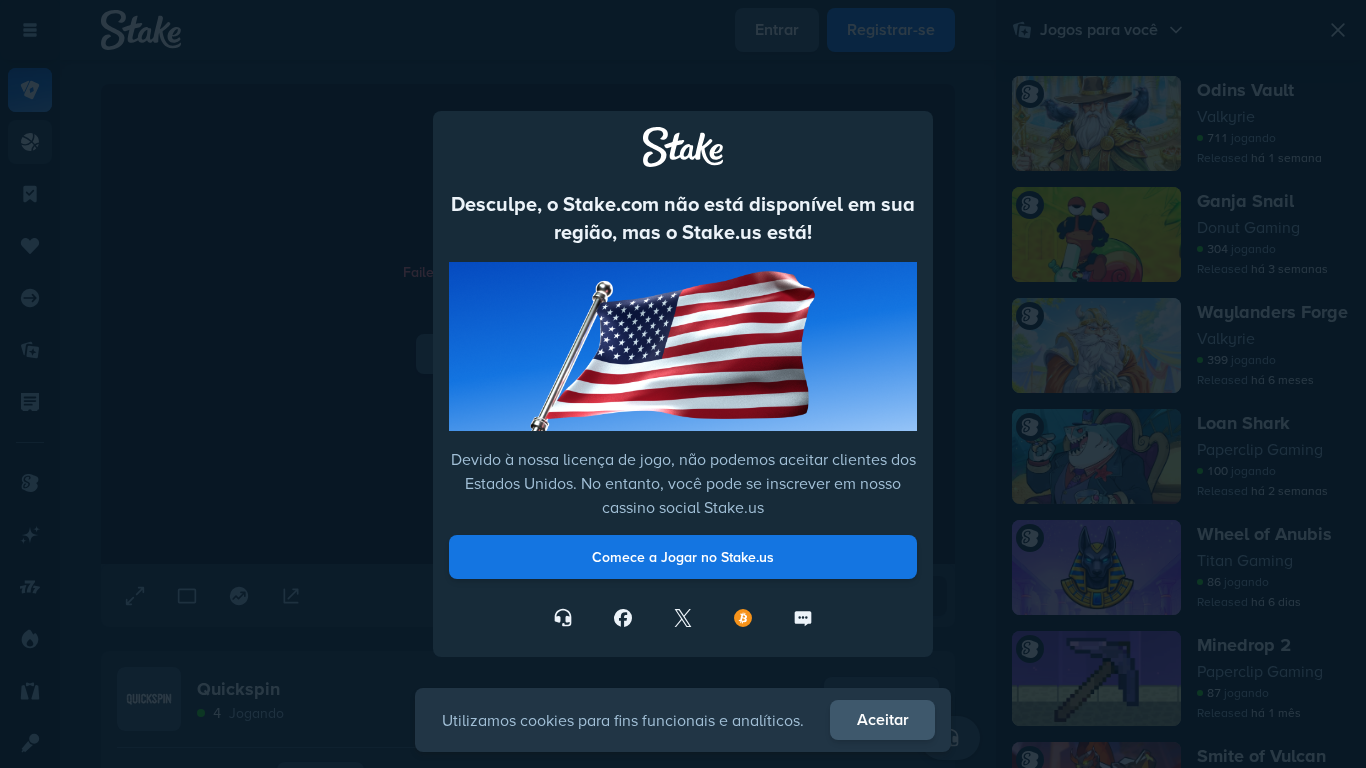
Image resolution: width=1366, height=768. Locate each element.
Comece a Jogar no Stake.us (683, 557)
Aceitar (883, 719)
